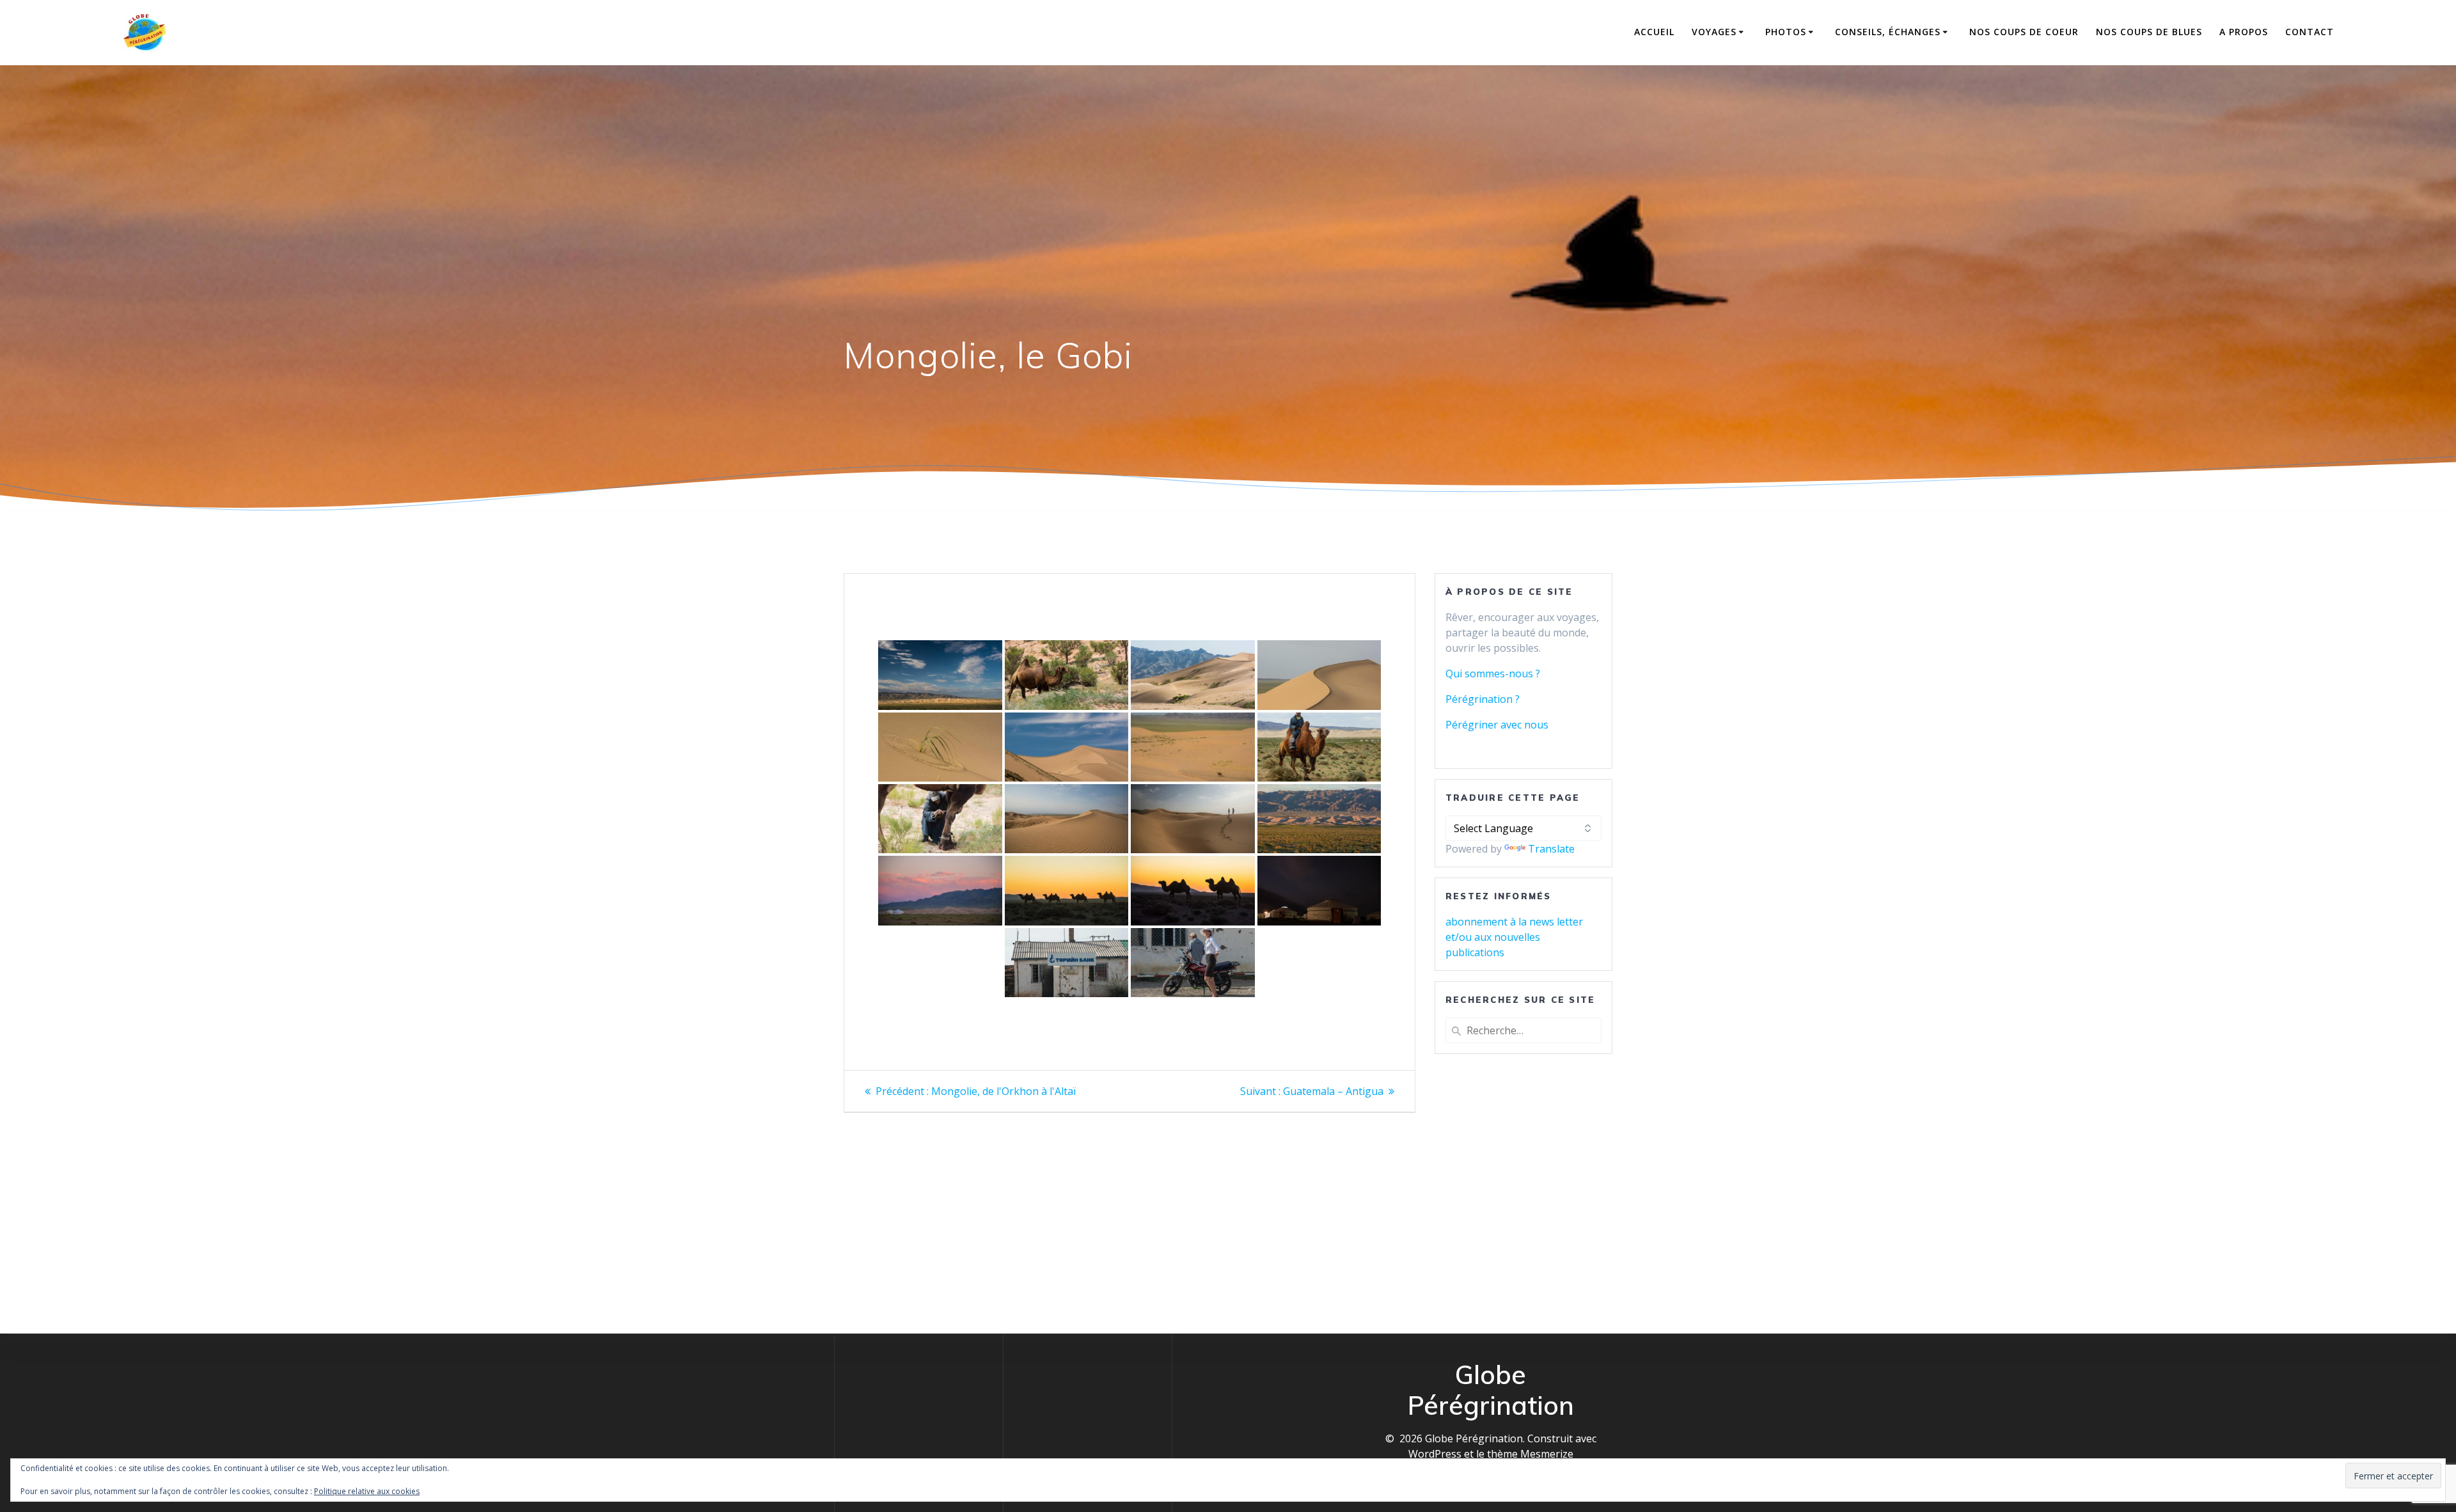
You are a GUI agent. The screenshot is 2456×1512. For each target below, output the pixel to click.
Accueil (1654, 32)
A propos (2244, 32)
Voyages (1714, 32)
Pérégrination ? (1483, 699)
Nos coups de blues (2149, 32)
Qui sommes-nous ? (1493, 673)
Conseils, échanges (1888, 32)
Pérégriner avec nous (1497, 725)
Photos (1786, 32)
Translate (1551, 849)
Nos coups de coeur (2024, 32)
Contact (2310, 32)
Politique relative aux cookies (367, 1491)
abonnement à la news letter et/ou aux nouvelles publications (1514, 937)
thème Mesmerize (1530, 1454)
